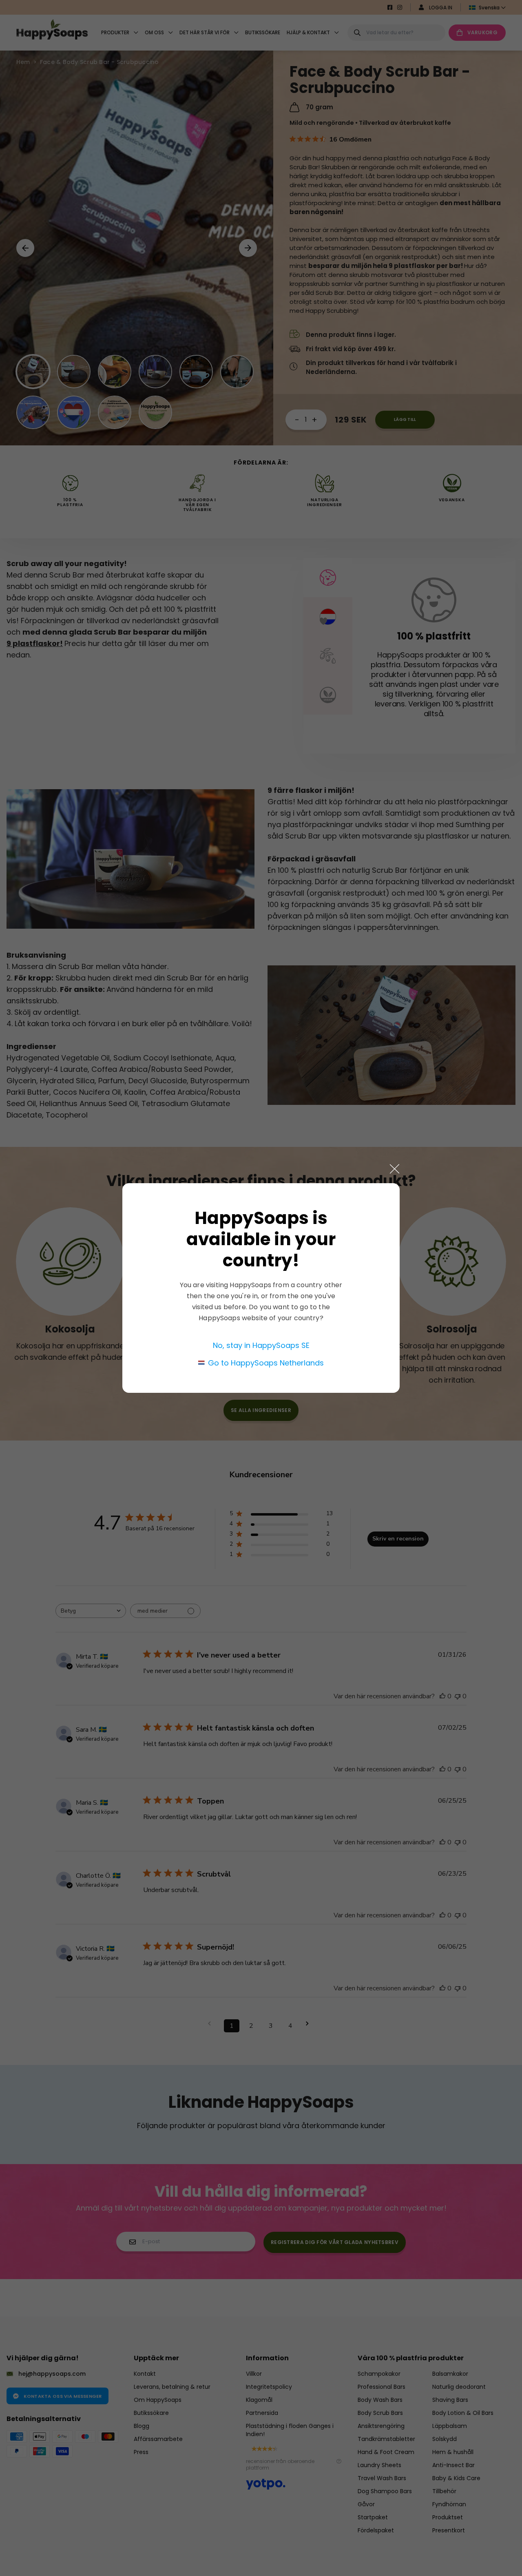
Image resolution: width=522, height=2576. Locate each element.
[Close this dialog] (395, 1169)
